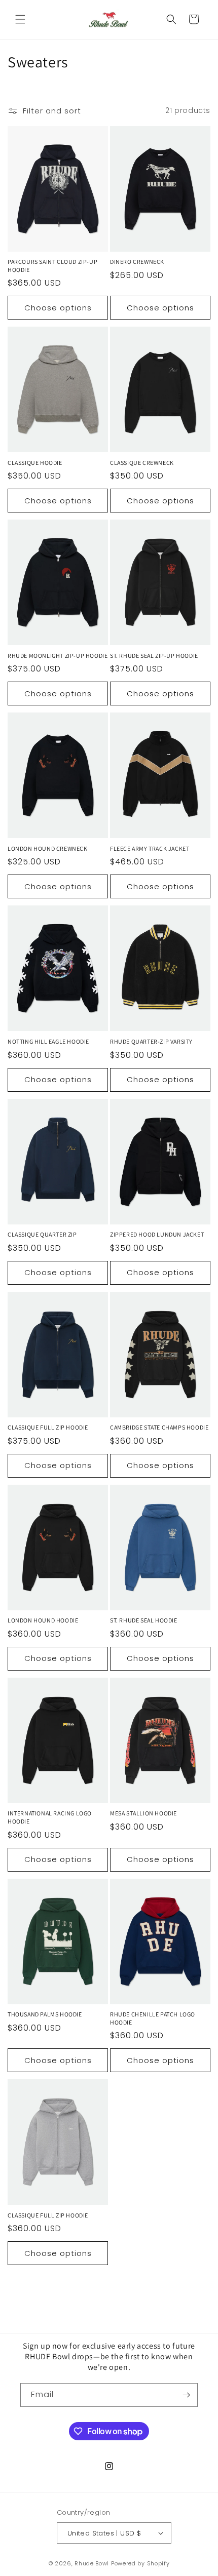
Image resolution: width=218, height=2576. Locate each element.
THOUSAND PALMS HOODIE (45, 2014)
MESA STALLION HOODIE (143, 1813)
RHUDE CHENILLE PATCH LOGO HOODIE (153, 2018)
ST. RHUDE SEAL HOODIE (144, 1620)
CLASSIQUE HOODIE (35, 463)
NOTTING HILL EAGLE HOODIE (48, 1041)
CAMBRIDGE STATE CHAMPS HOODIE (159, 1427)
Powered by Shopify (140, 2563)
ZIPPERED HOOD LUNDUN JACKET (157, 1234)
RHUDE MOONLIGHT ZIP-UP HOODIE (58, 656)
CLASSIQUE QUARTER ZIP (42, 1234)
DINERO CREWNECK (137, 262)
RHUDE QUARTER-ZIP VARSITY (151, 1041)
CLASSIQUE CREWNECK (142, 463)
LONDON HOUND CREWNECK (48, 848)
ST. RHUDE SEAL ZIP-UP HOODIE (154, 656)
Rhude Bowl (92, 2563)
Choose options (58, 308)
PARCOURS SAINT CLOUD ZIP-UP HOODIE (52, 266)
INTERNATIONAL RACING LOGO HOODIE (50, 1817)
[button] (20, 19)
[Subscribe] (186, 2395)
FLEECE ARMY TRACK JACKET (150, 848)
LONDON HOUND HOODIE (43, 1620)
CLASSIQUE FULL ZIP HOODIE (48, 1427)
